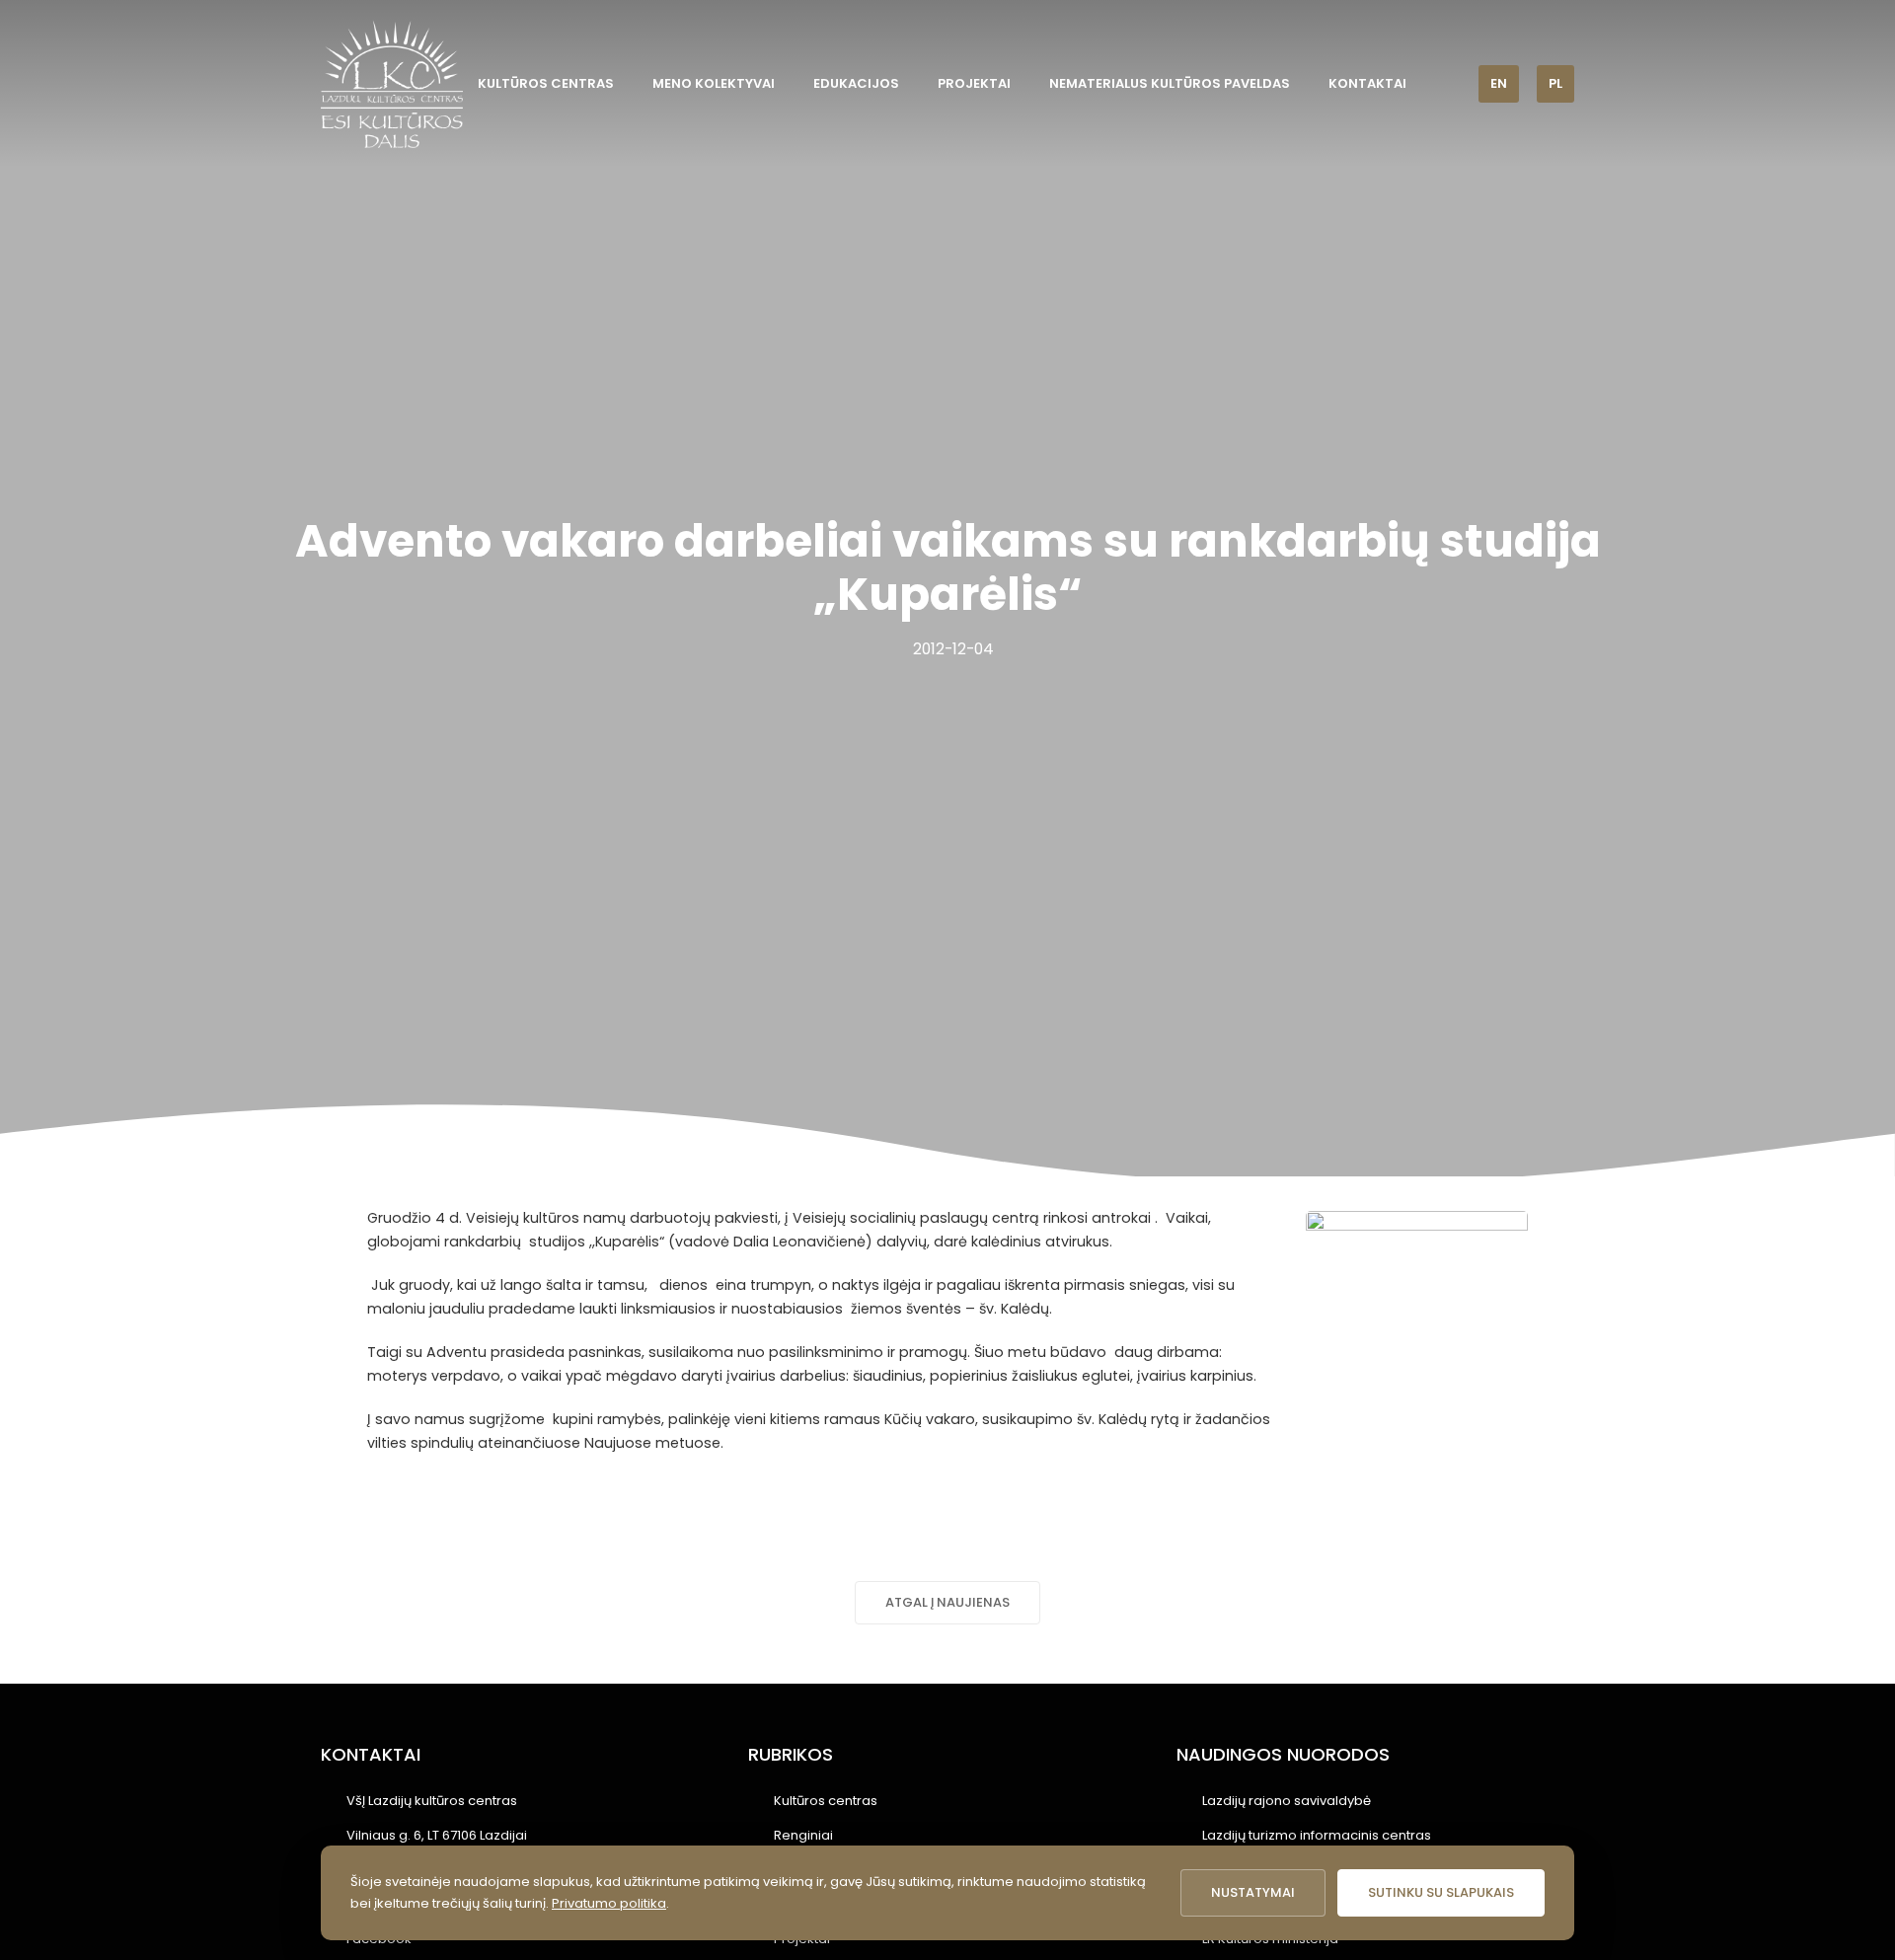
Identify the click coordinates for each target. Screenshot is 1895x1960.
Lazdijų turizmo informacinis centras (1317, 1835)
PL (1555, 83)
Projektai (974, 83)
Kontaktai (1367, 83)
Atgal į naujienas (947, 1602)
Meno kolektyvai (714, 83)
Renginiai (803, 1835)
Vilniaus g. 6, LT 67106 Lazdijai (437, 1835)
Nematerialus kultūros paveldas (1170, 83)
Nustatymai (1253, 1892)
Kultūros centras (546, 83)
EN (1499, 83)
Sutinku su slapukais (1441, 1892)
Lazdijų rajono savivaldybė (1287, 1801)
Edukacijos (856, 83)
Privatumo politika (609, 1903)
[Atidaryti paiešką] (1450, 83)
